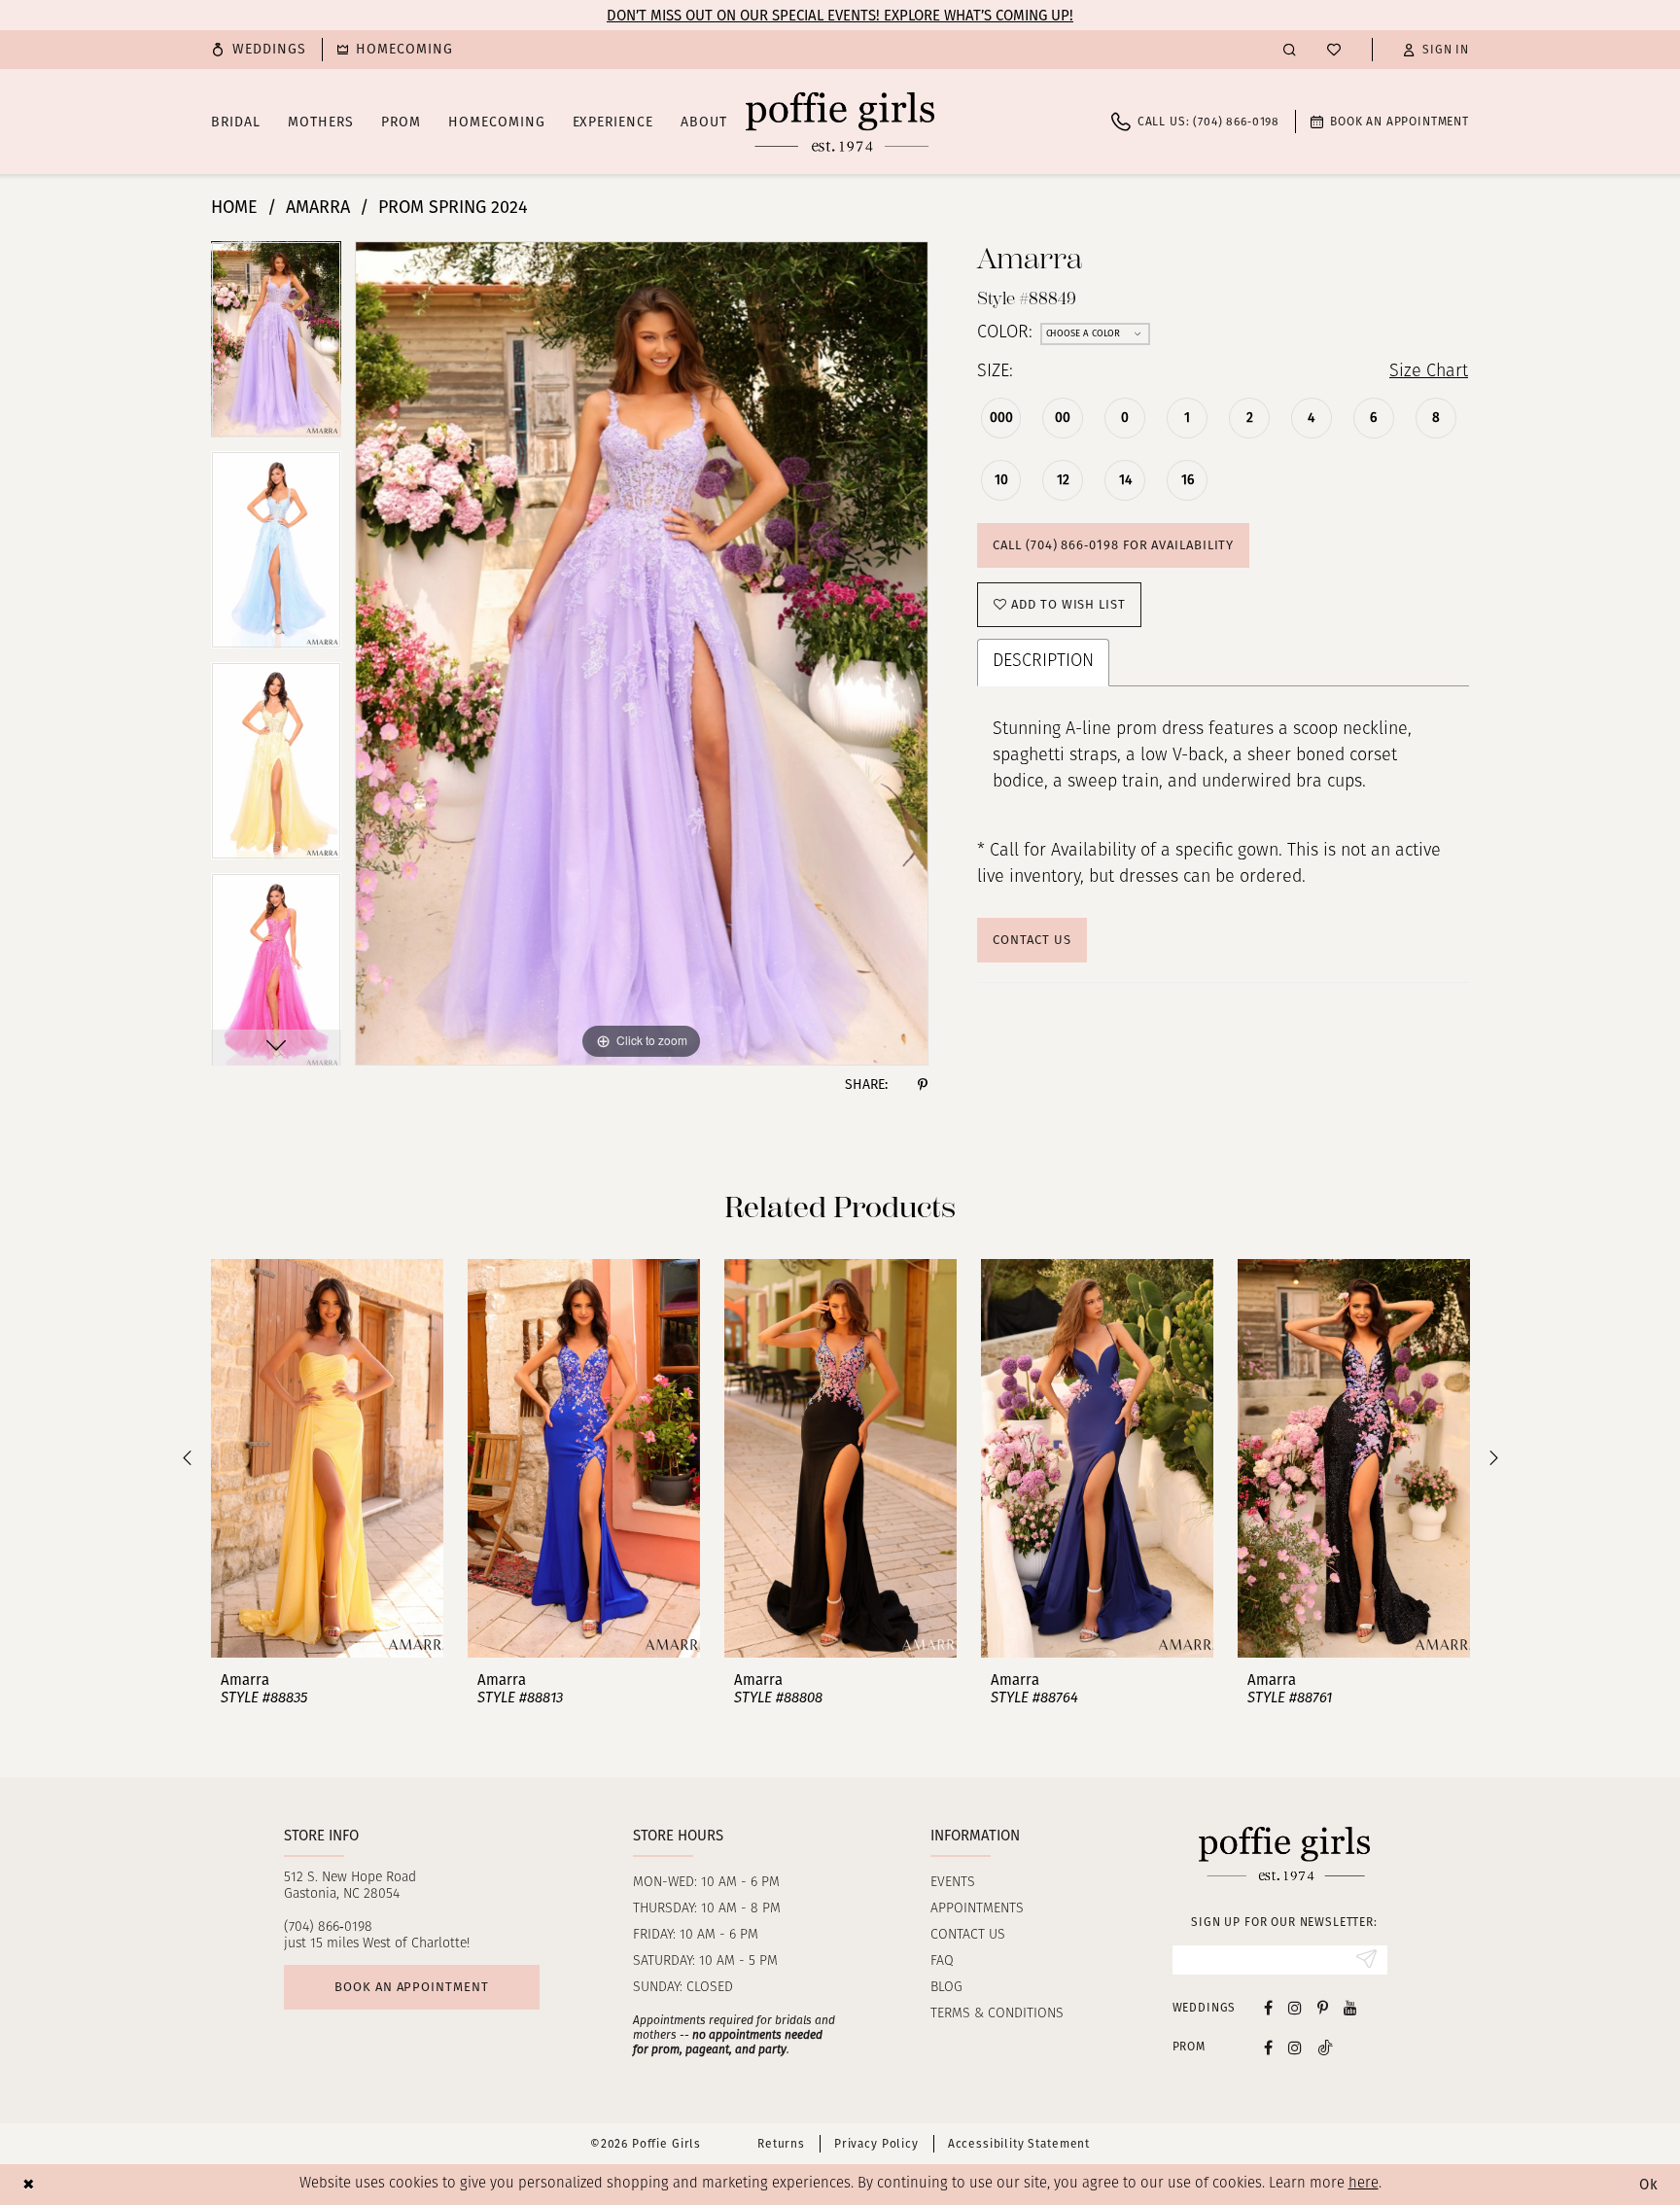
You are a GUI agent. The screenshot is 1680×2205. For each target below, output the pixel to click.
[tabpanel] (276, 347)
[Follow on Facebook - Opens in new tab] (1268, 2047)
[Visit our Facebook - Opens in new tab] (1268, 2007)
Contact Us (1032, 940)
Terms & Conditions (997, 2014)
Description (1043, 662)
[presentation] (327, 1458)
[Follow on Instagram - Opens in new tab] (1295, 2047)
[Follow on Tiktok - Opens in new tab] (1325, 2047)
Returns (781, 2144)
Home (234, 207)
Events (953, 1883)
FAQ (942, 1961)
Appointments (977, 1909)
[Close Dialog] (29, 2184)
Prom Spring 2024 (453, 207)
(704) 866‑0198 (328, 1927)
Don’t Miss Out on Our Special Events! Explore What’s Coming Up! (840, 16)
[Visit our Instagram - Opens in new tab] (1295, 2007)
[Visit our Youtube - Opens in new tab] (1350, 2007)
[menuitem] (259, 50)
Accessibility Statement (1019, 2144)
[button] (1436, 50)
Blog (946, 1988)
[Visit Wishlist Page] (1334, 50)
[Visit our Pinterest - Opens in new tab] (1323, 2007)
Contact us (968, 1935)
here (1364, 2184)
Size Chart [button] (1429, 372)
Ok (1649, 2185)
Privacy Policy (876, 2144)
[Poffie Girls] (840, 122)
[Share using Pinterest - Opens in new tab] (923, 1085)
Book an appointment (411, 1987)
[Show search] (1290, 49)
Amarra (318, 207)
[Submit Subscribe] (1366, 1960)
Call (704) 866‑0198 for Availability (1113, 545)
